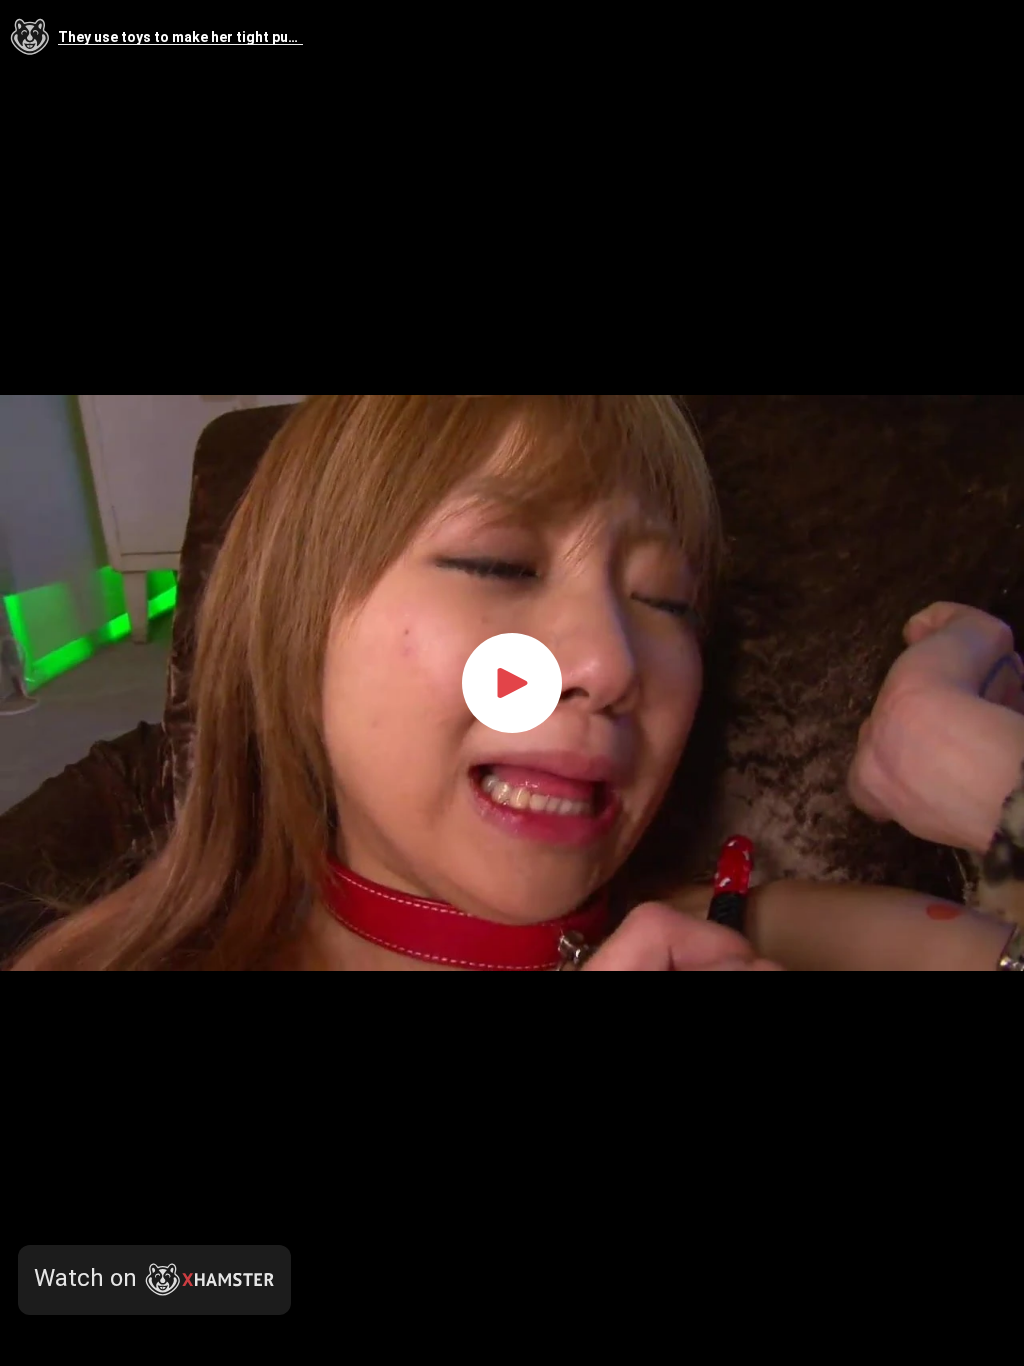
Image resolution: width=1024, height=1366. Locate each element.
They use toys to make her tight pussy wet (180, 37)
